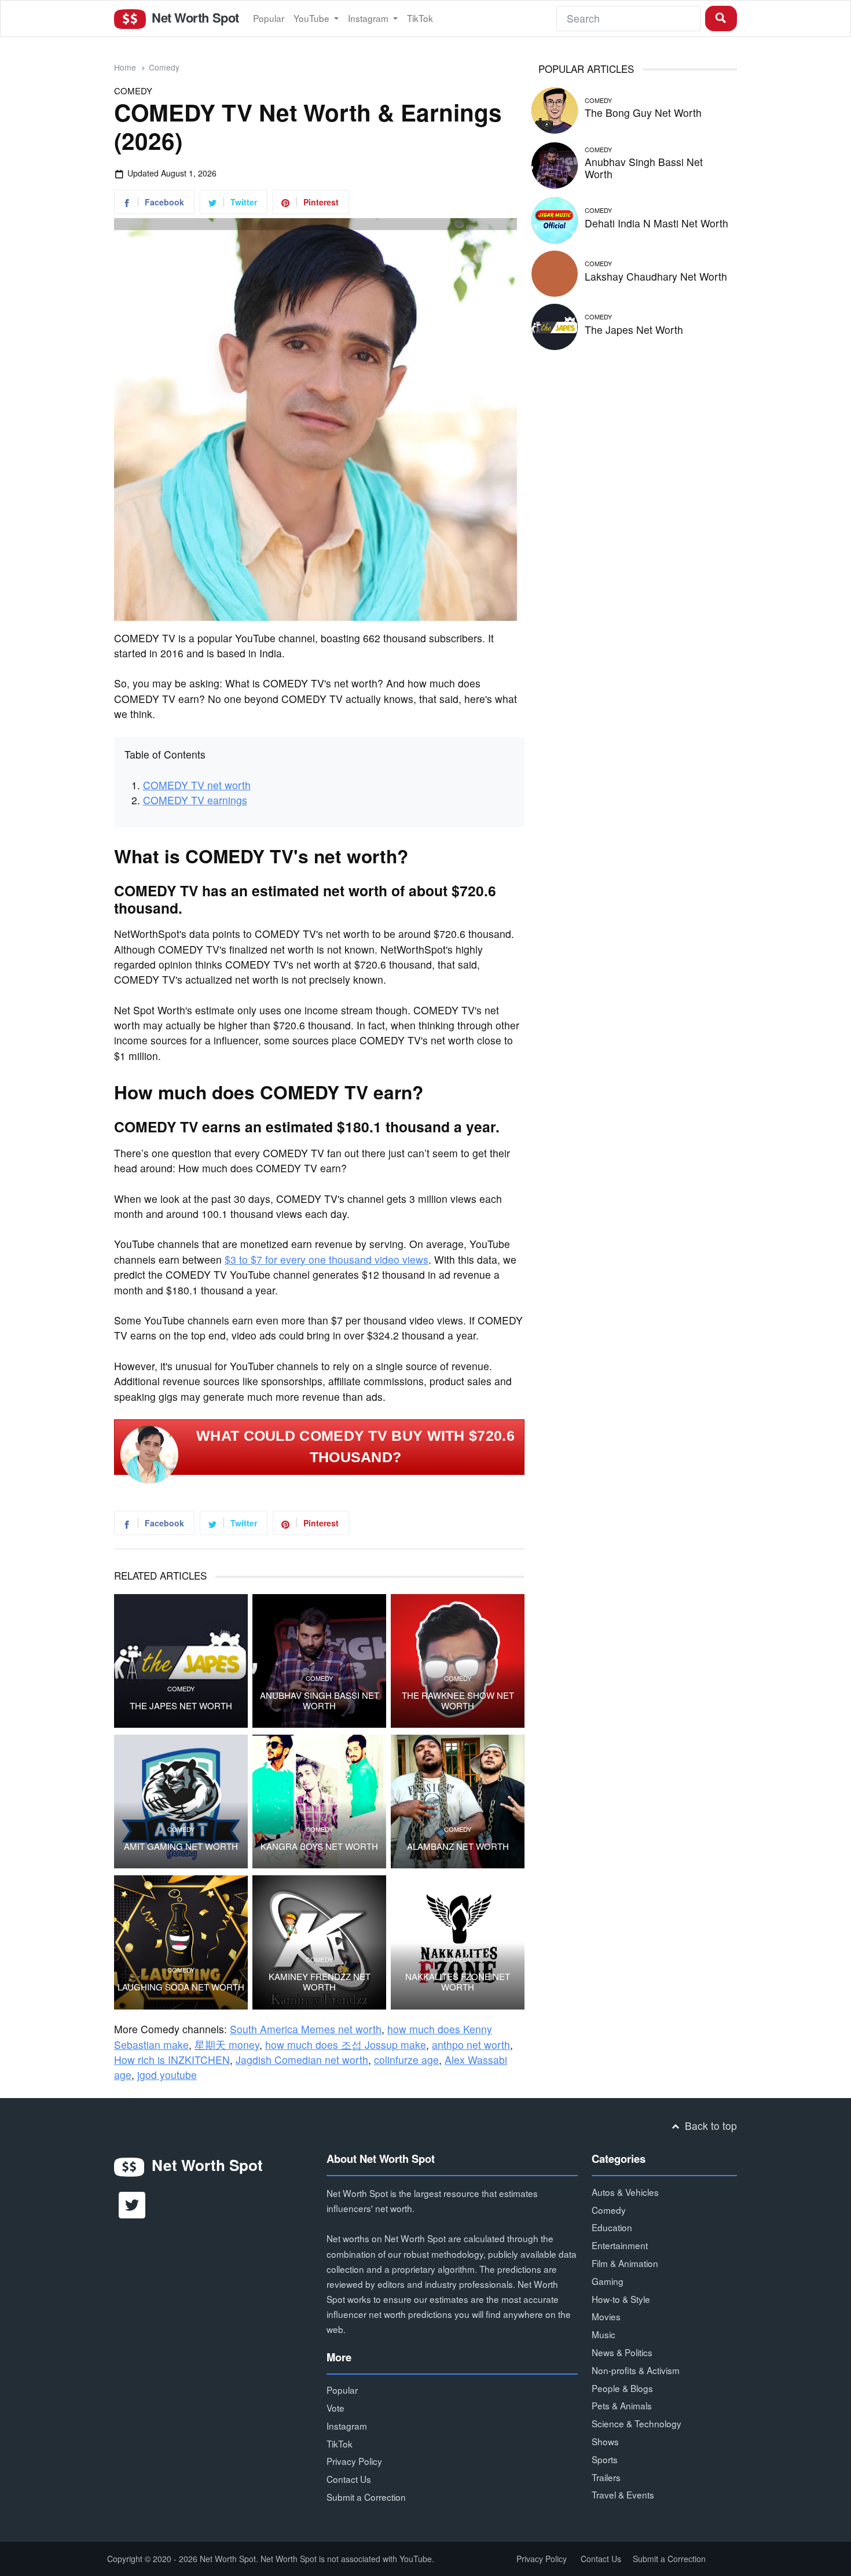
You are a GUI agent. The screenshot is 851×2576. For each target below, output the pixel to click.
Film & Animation (625, 2263)
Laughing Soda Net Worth (181, 1987)
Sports (605, 2459)
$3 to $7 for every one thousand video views (327, 1259)
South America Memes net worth (306, 2029)
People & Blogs (622, 2388)
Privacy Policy (354, 2461)
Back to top (709, 2126)
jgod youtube (167, 2075)
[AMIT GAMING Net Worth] (181, 1802)
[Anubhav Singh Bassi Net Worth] (555, 163)
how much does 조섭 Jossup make (346, 2045)
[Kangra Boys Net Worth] (319, 1802)
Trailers (606, 2477)
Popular (269, 18)
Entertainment (620, 2245)
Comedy (164, 67)
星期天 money (227, 2045)
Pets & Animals (622, 2405)
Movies (606, 2316)
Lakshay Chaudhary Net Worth (656, 276)
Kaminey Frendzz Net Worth (320, 1982)
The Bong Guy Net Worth (643, 113)
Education (612, 2227)
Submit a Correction (366, 2497)
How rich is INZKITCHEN (172, 2060)
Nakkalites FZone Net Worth (458, 1982)
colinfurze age (406, 2060)
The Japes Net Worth (181, 1706)
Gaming (608, 2281)
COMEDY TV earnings (195, 800)
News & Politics (622, 2352)
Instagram (369, 18)
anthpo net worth (471, 2045)
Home (125, 67)
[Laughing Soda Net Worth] (181, 1942)
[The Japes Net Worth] (181, 1661)
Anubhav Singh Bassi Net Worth (320, 1701)
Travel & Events (623, 2494)
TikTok (420, 18)
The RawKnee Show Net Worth (458, 1701)
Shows (605, 2441)
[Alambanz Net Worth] (458, 1802)
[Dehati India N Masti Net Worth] (555, 218)
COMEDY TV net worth (197, 785)
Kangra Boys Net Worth (319, 1846)
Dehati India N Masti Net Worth (656, 223)
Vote (335, 2408)
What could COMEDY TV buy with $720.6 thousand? (355, 1447)
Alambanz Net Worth (458, 1846)
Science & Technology (637, 2423)
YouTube (313, 18)
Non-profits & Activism (636, 2370)
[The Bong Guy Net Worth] (555, 108)
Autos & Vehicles (625, 2192)
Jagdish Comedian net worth (302, 2060)
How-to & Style (621, 2299)
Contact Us (349, 2479)
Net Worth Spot (193, 17)
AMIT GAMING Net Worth (181, 1846)
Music (604, 2334)
